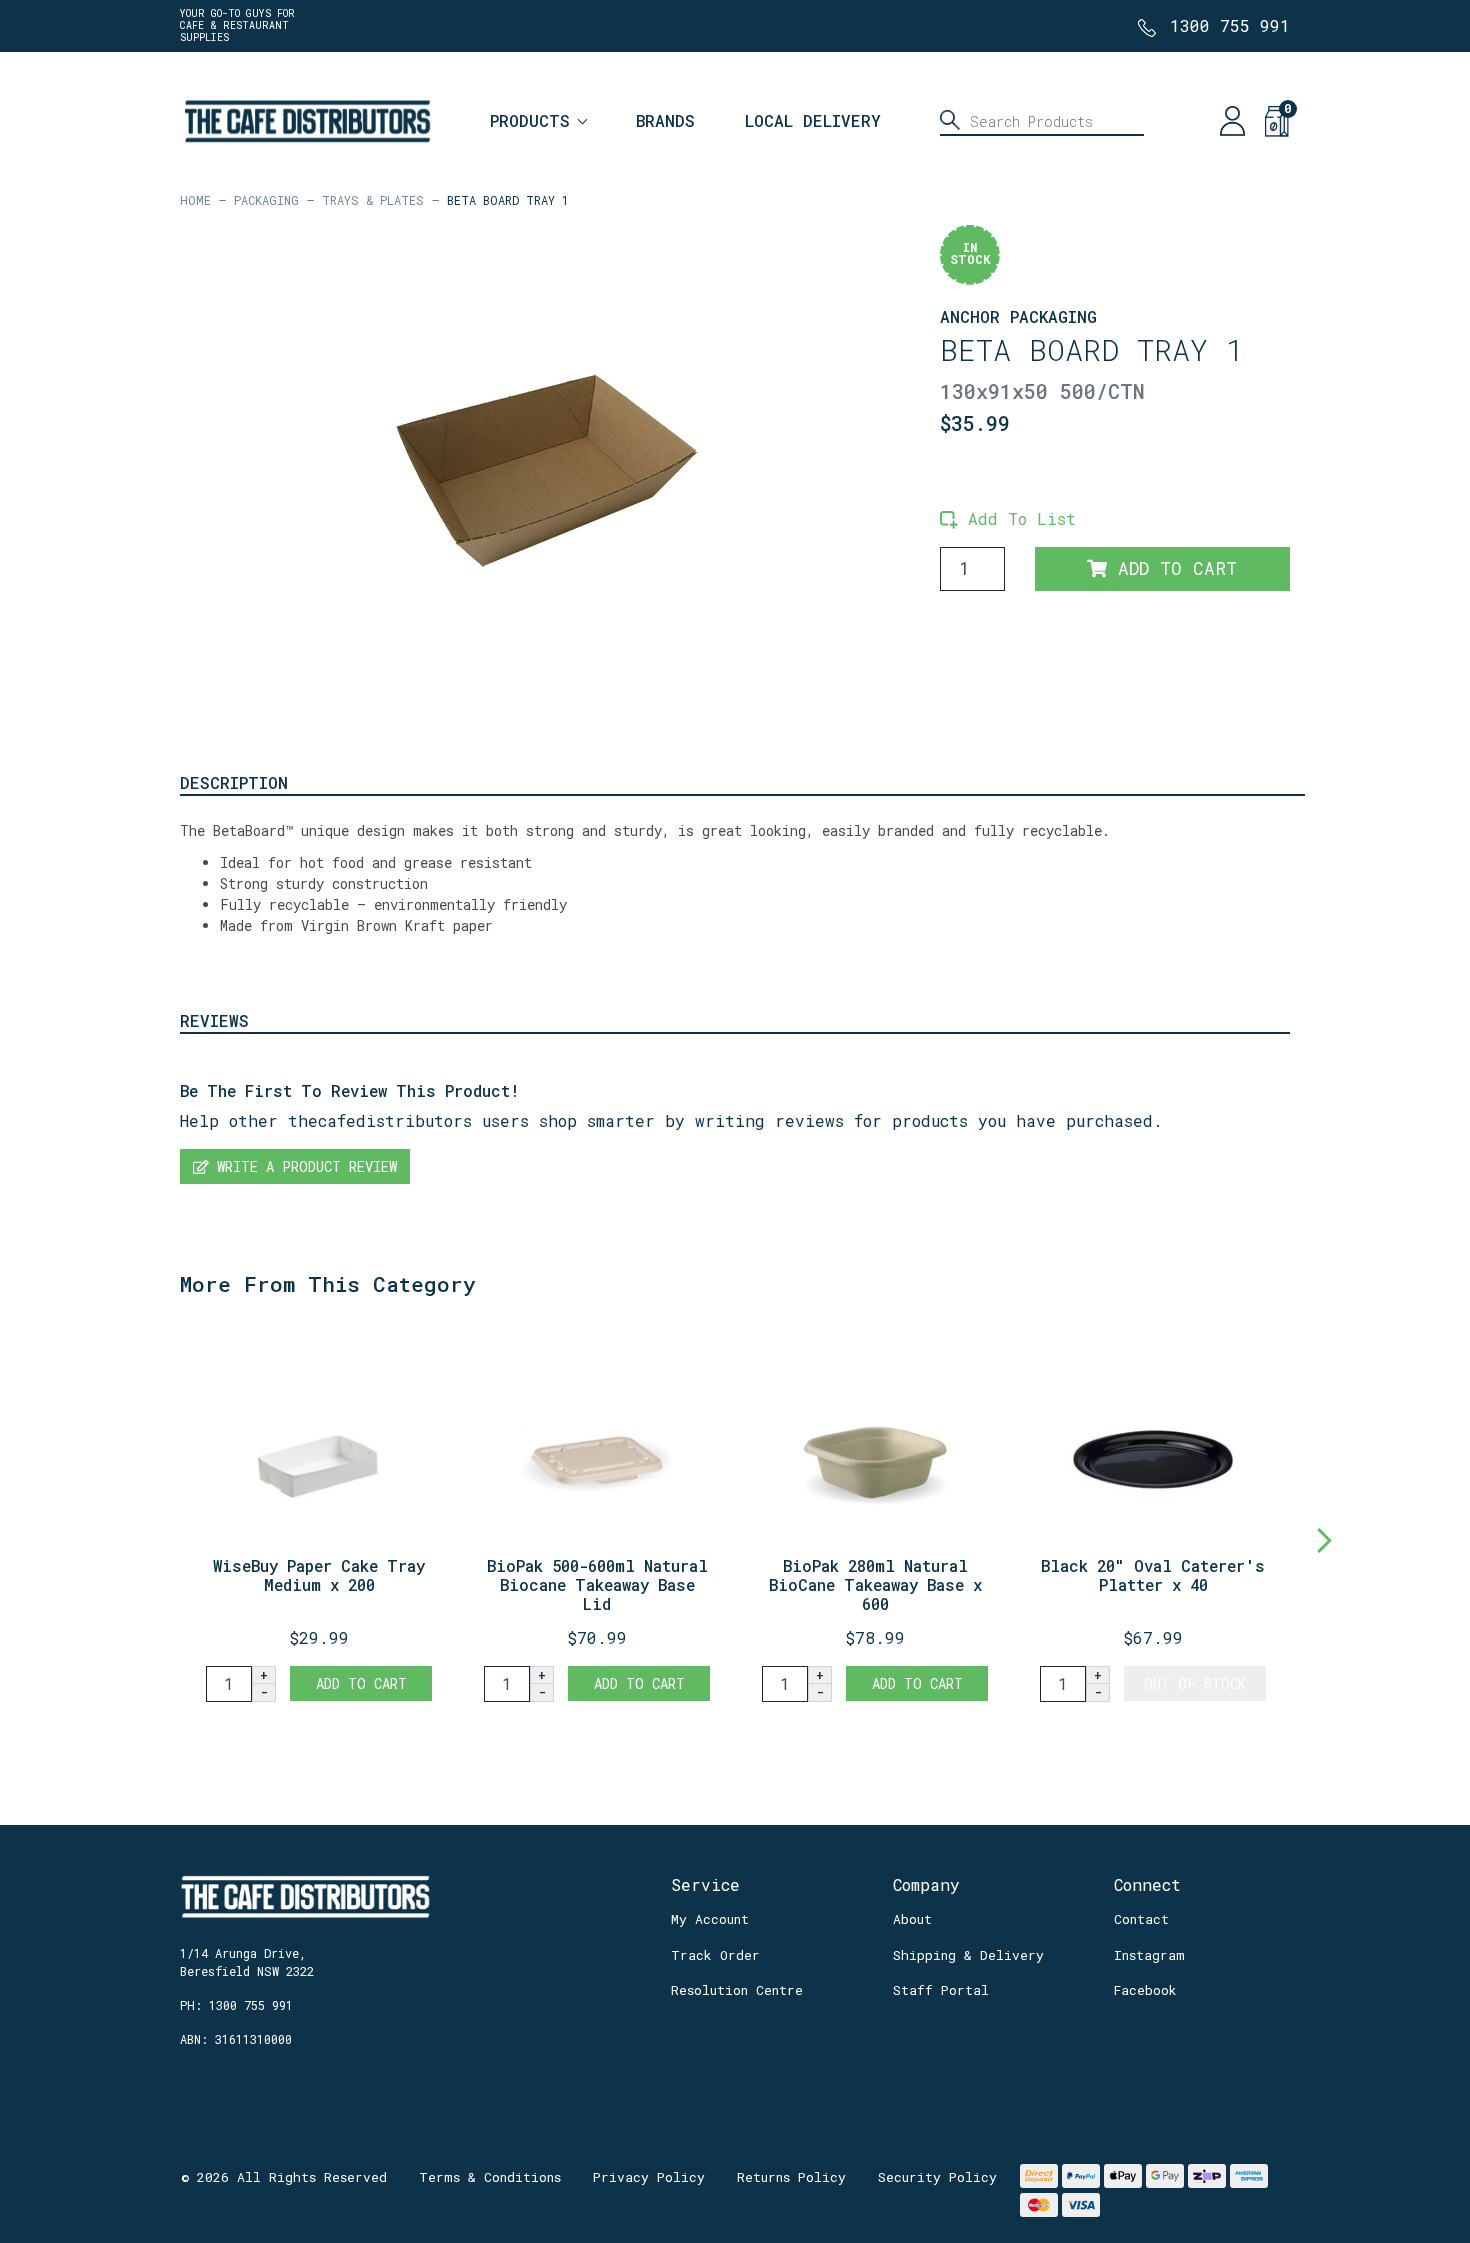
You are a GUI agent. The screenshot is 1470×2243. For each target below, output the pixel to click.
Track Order (715, 1955)
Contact (1141, 1919)
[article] (319, 1517)
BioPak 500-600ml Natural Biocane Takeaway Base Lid (597, 1584)
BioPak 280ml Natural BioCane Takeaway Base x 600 (875, 1584)
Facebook (1145, 1990)
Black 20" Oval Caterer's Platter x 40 (1153, 1575)
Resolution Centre (737, 1990)
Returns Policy (791, 2177)
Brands (665, 120)
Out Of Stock (1195, 1683)
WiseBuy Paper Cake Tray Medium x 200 (319, 1575)
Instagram (1149, 1955)
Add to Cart (1172, 568)
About (912, 1919)
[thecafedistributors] (306, 118)
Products (530, 120)
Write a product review (303, 1166)
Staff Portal (941, 1990)
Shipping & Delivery (968, 1955)
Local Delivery (813, 120)
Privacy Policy (649, 2177)
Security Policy (937, 2177)
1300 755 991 (1230, 25)
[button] (1008, 518)
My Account (710, 1919)
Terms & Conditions (490, 2177)
